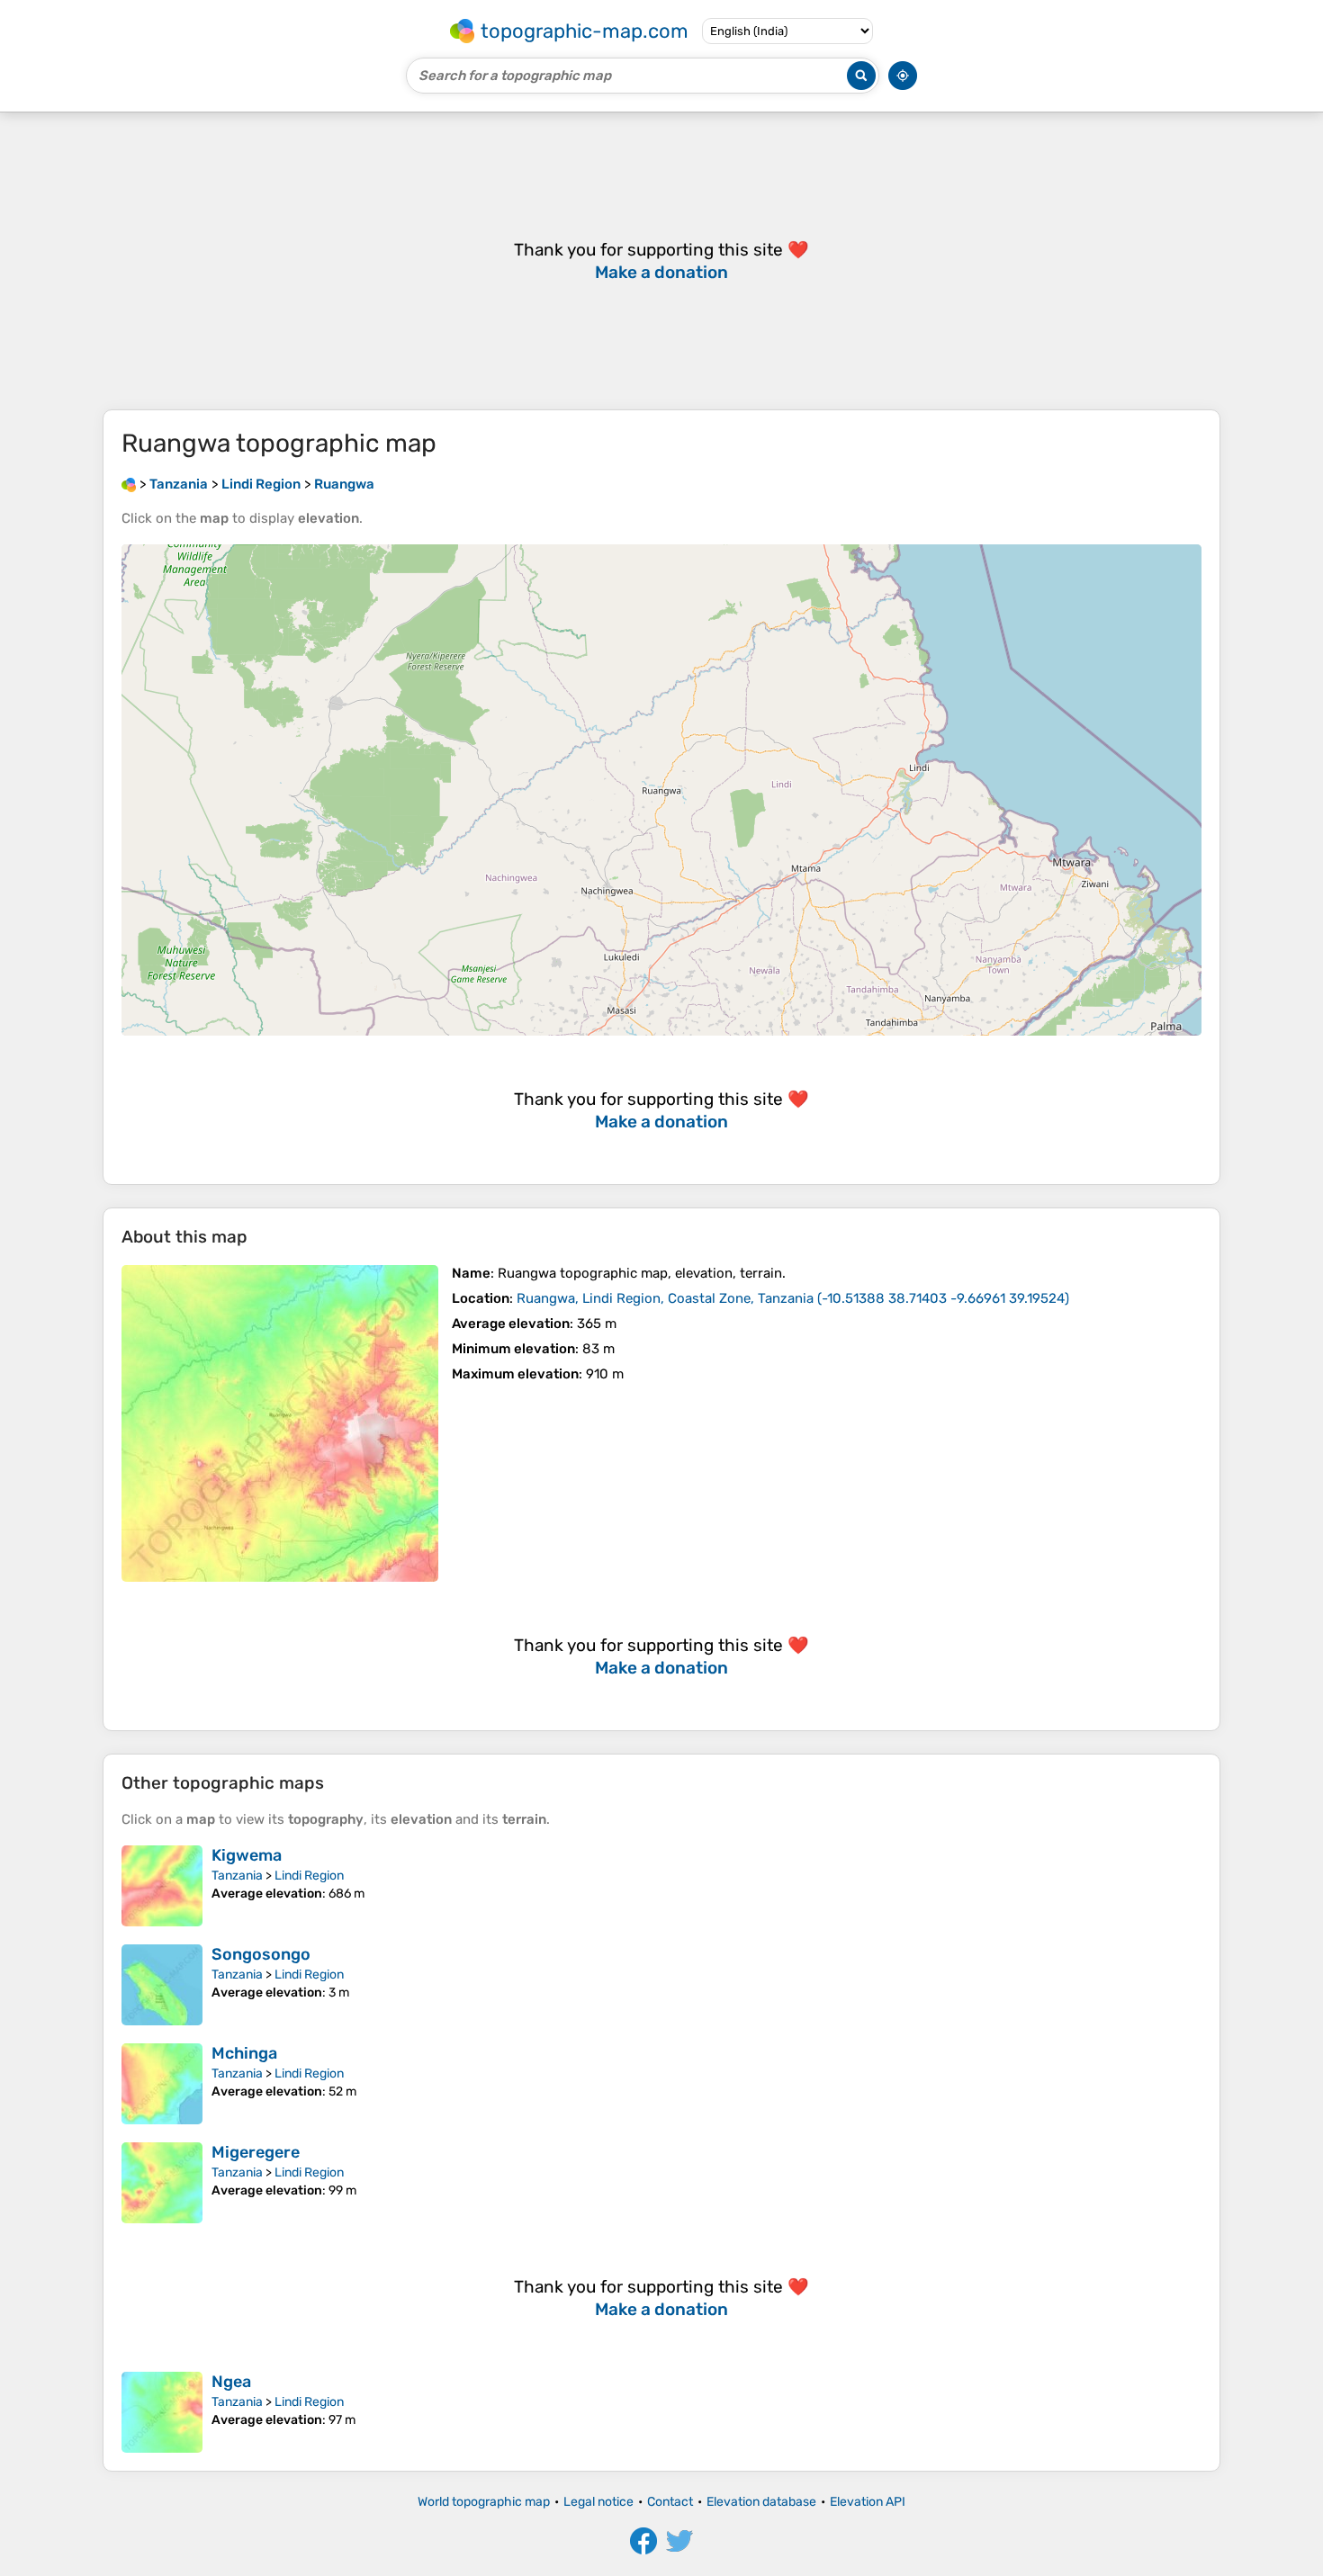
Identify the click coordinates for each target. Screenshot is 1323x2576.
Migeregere (256, 2152)
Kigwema (247, 1855)
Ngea (231, 2382)
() (793, 1298)
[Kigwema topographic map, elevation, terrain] (162, 1886)
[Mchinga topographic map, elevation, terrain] (162, 2084)
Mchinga (244, 2053)
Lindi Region (309, 1876)
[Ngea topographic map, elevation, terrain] (162, 2412)
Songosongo (261, 1954)
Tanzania (237, 1876)
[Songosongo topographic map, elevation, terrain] (162, 1985)
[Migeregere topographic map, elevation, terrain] (162, 2183)
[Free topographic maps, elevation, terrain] (129, 484)
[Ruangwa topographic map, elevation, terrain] (280, 1423)
